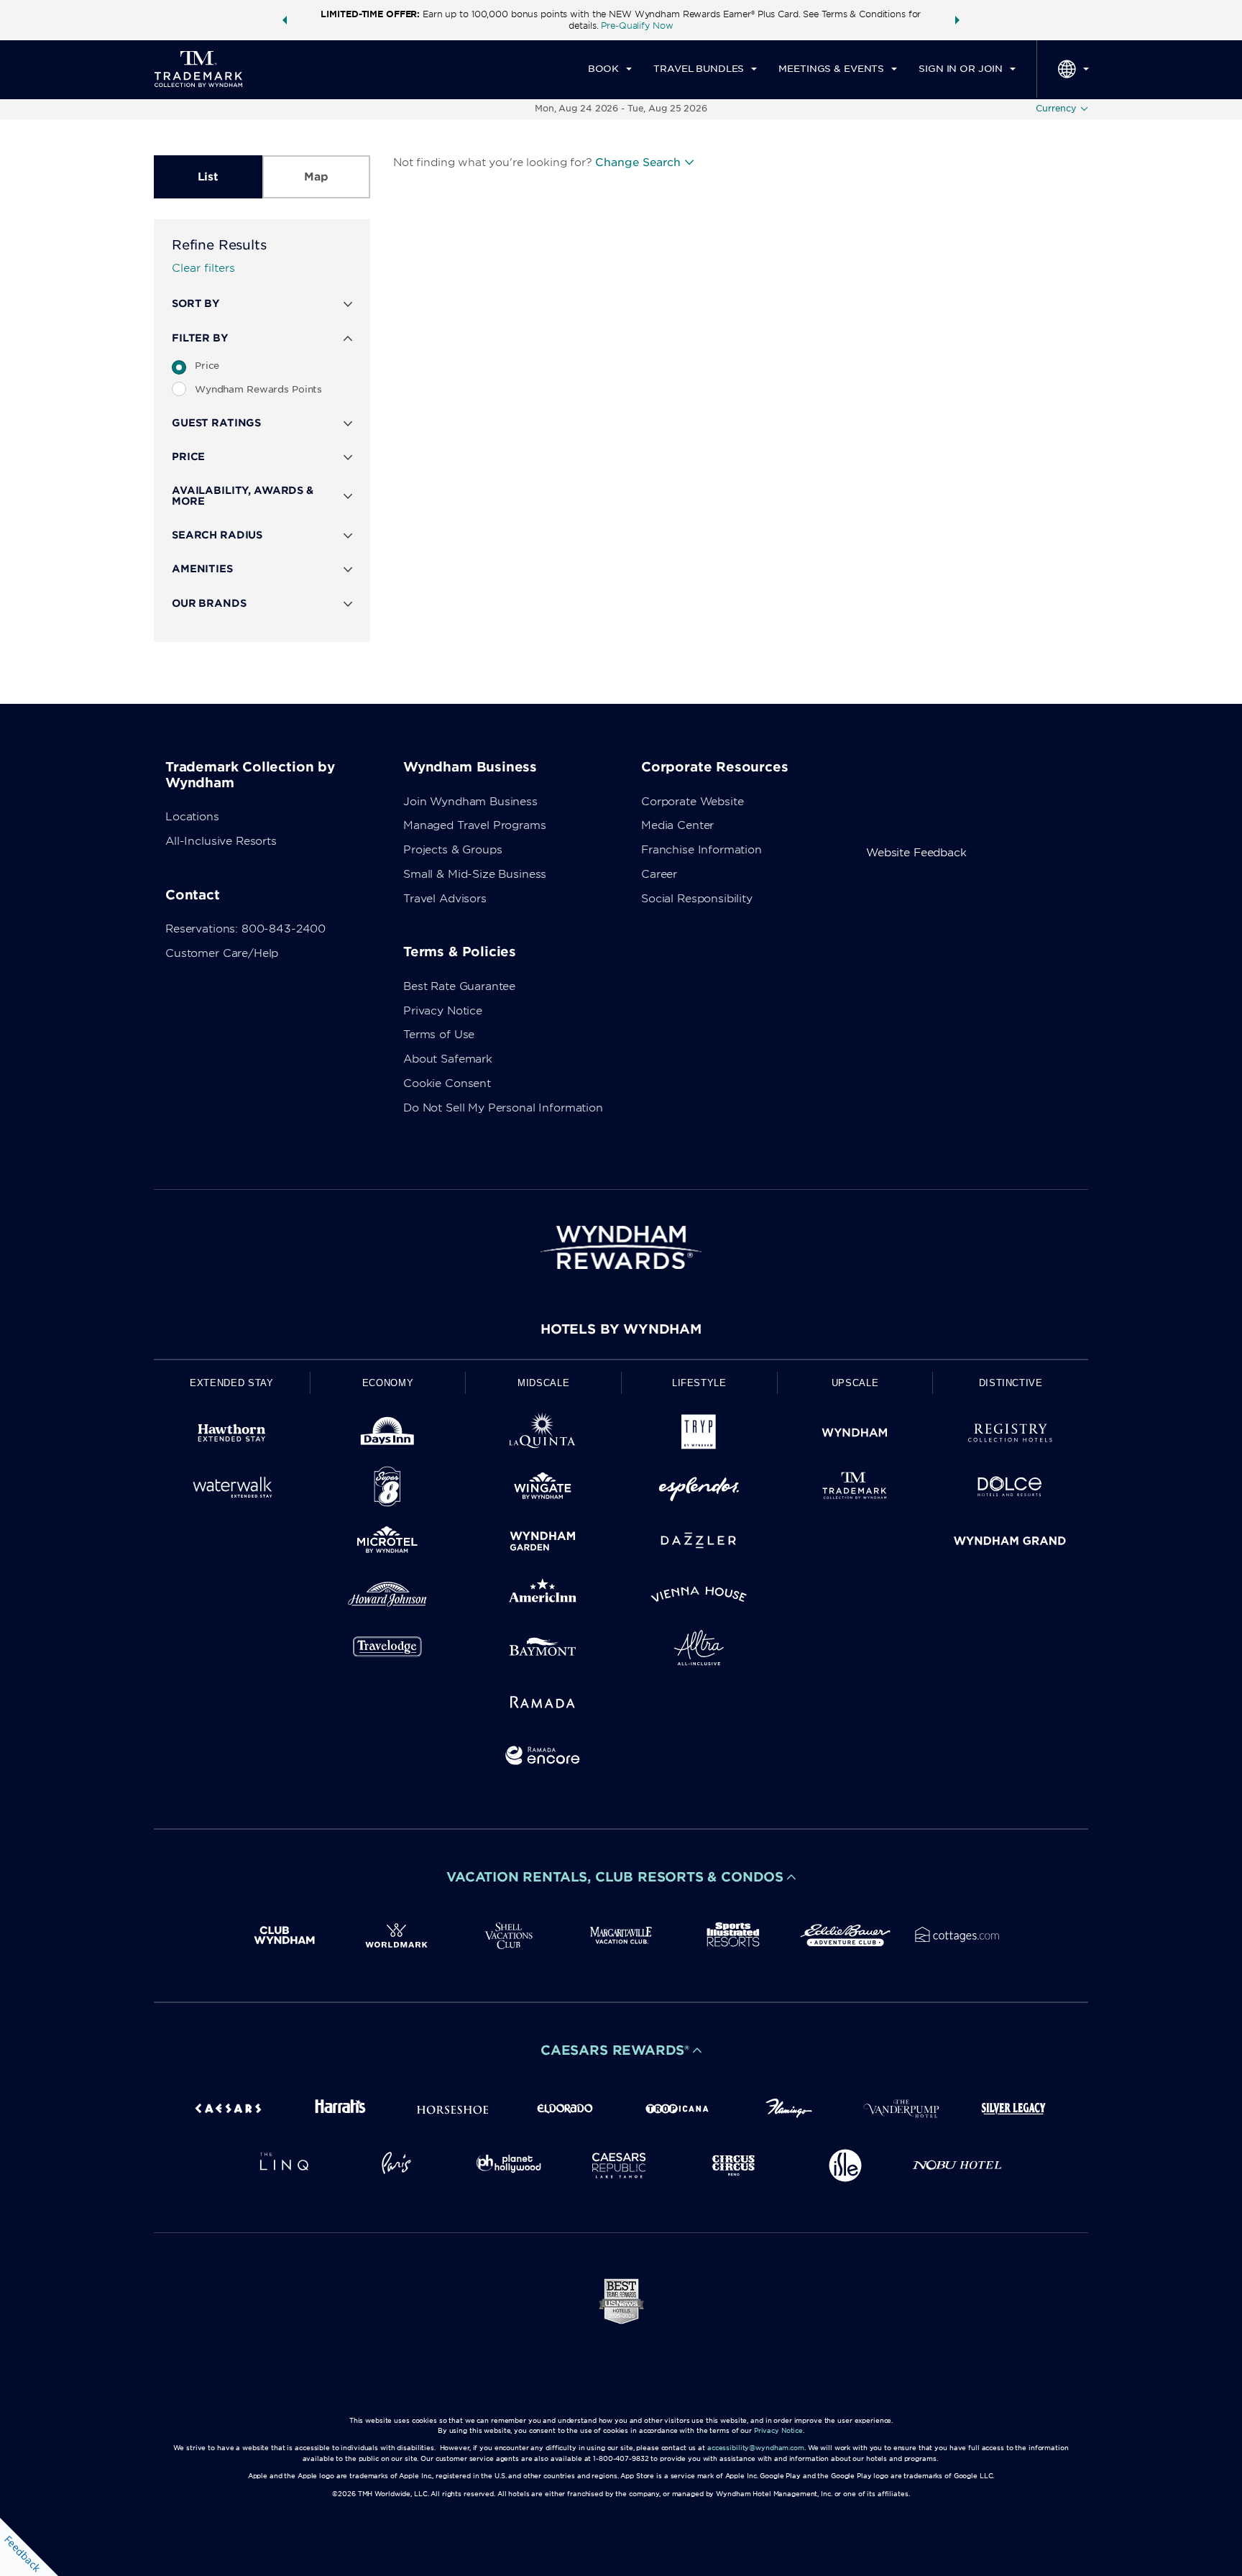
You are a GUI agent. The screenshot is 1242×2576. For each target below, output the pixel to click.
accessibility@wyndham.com (756, 2448)
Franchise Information (701, 850)
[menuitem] (610, 69)
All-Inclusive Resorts (221, 841)
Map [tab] (316, 177)
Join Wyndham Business (470, 802)
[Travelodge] (388, 1650)
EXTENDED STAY (231, 1383)
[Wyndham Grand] (1010, 1543)
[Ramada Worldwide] (543, 1704)
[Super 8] (388, 1489)
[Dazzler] (699, 1543)
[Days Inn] (388, 1435)
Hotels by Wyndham (621, 1329)
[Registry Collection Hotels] (1010, 1435)
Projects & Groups (452, 850)
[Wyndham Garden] (543, 1543)
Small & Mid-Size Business (475, 874)
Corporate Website (692, 802)
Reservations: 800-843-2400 (245, 929)
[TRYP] (699, 1435)
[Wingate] (543, 1489)
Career (659, 874)
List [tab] (208, 177)
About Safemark (448, 1059)
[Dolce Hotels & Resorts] (1010, 1489)
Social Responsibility (697, 899)
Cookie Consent (447, 1083)
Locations (192, 817)
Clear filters (203, 268)
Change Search (638, 162)
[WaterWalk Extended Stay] (232, 1489)
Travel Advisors (445, 899)
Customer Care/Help (222, 953)
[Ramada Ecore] (543, 1758)
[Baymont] (543, 1650)
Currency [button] (1056, 108)
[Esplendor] (699, 1489)
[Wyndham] (855, 1435)
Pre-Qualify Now (637, 26)
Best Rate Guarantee (459, 986)
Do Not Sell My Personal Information (503, 1108)
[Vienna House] (699, 1597)
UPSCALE (855, 1383)
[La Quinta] (543, 1435)
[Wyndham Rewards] (621, 1247)
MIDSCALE (543, 1383)
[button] (285, 20)
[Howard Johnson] (388, 1597)
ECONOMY (388, 1383)
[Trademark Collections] (855, 1489)
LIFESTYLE (699, 1383)
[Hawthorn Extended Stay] (232, 1435)
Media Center (677, 825)
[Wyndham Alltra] (699, 1650)
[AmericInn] (543, 1597)
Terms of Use (439, 1035)
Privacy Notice (443, 1011)
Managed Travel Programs (475, 825)
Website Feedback (916, 853)
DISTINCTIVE (1011, 1383)
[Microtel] (388, 1543)
